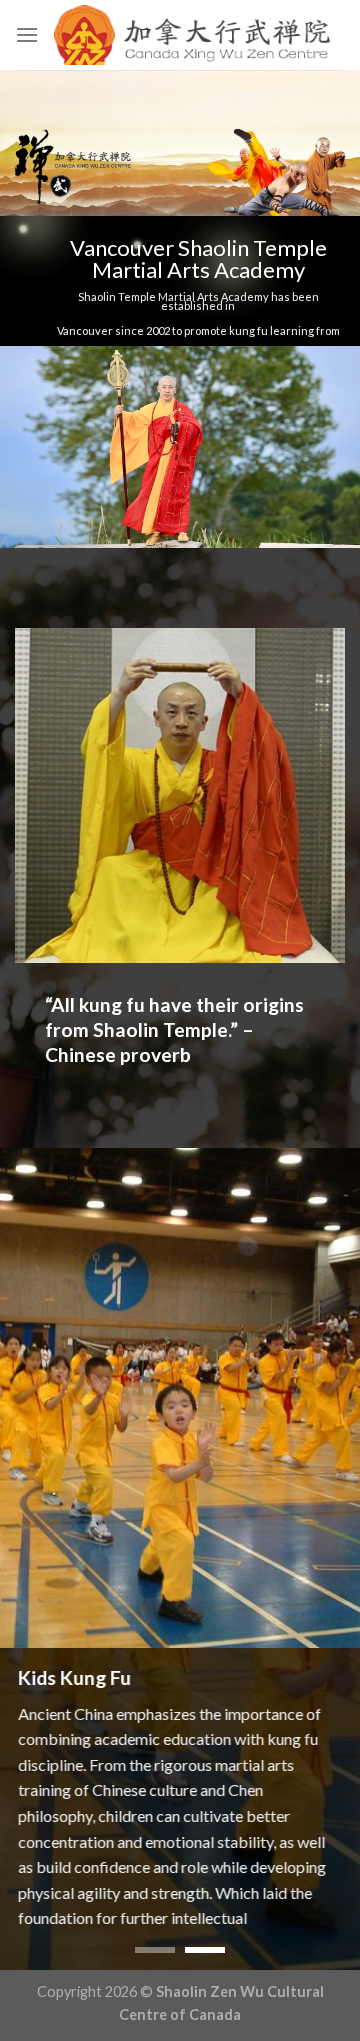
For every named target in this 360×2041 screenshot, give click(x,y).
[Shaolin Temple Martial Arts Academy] (192, 35)
